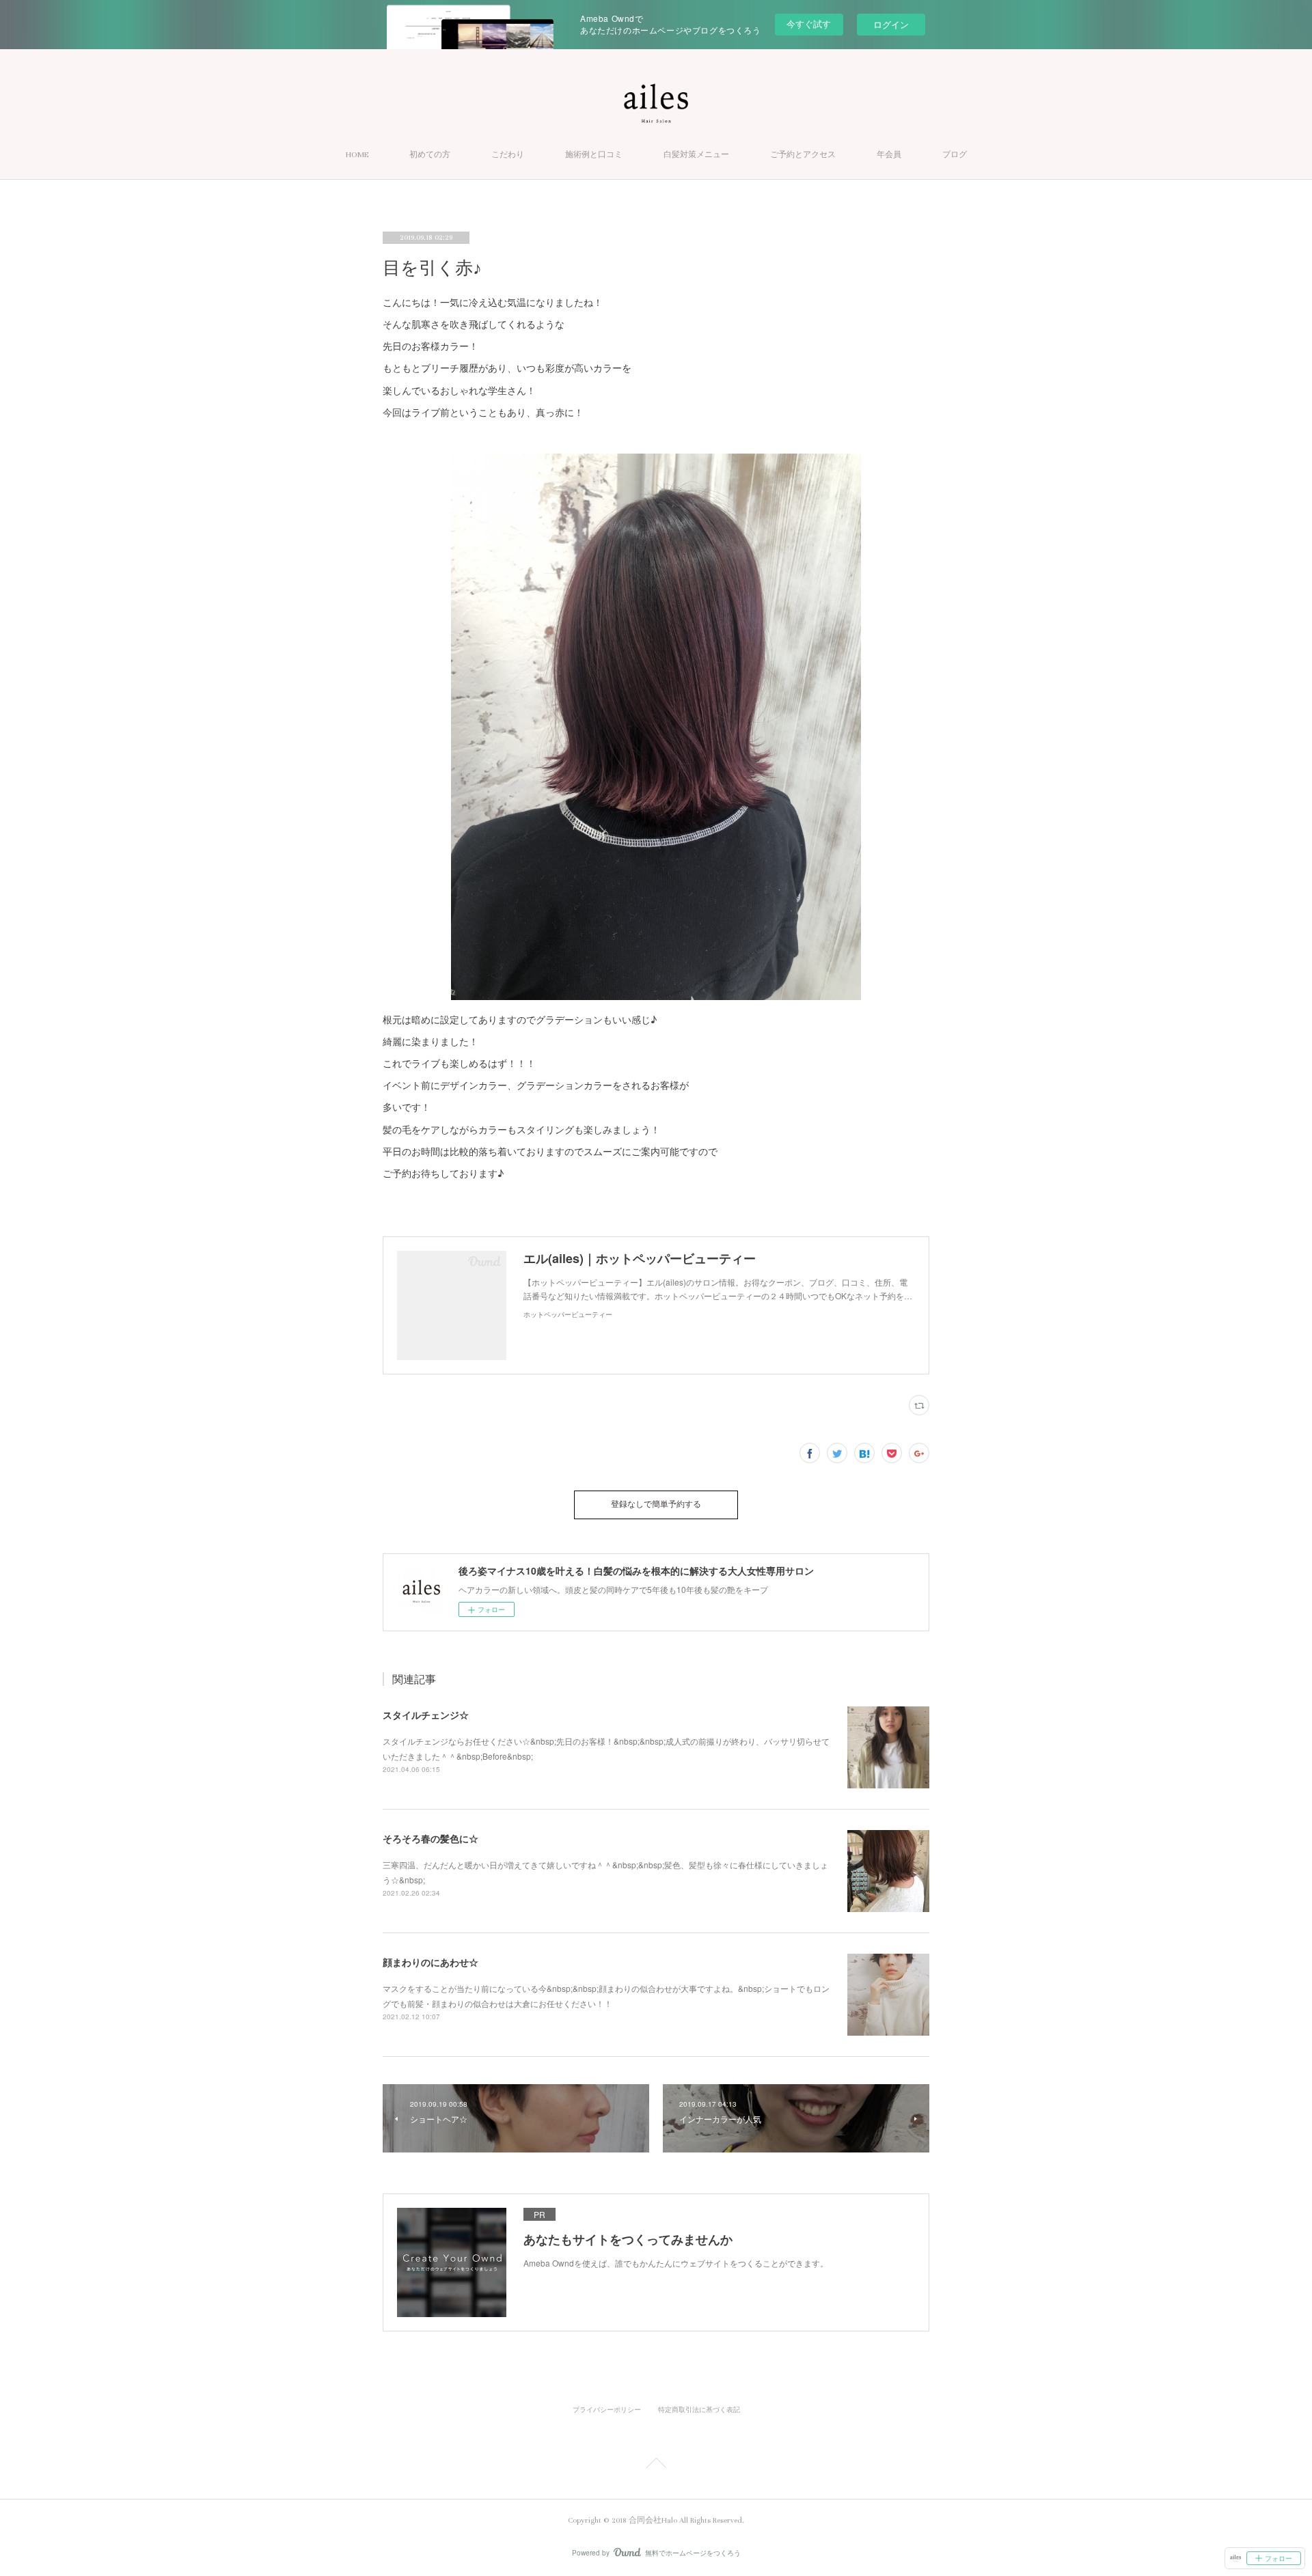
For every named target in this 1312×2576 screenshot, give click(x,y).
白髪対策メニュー (696, 155)
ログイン (891, 24)
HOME (357, 155)
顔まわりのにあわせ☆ (430, 1962)
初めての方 (430, 155)
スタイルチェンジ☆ (426, 1715)
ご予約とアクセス (803, 155)
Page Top (656, 2465)
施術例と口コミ (594, 155)
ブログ (955, 155)
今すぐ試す (809, 24)
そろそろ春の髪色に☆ (430, 1838)
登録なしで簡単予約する (656, 1505)
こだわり (508, 155)
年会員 (889, 155)
